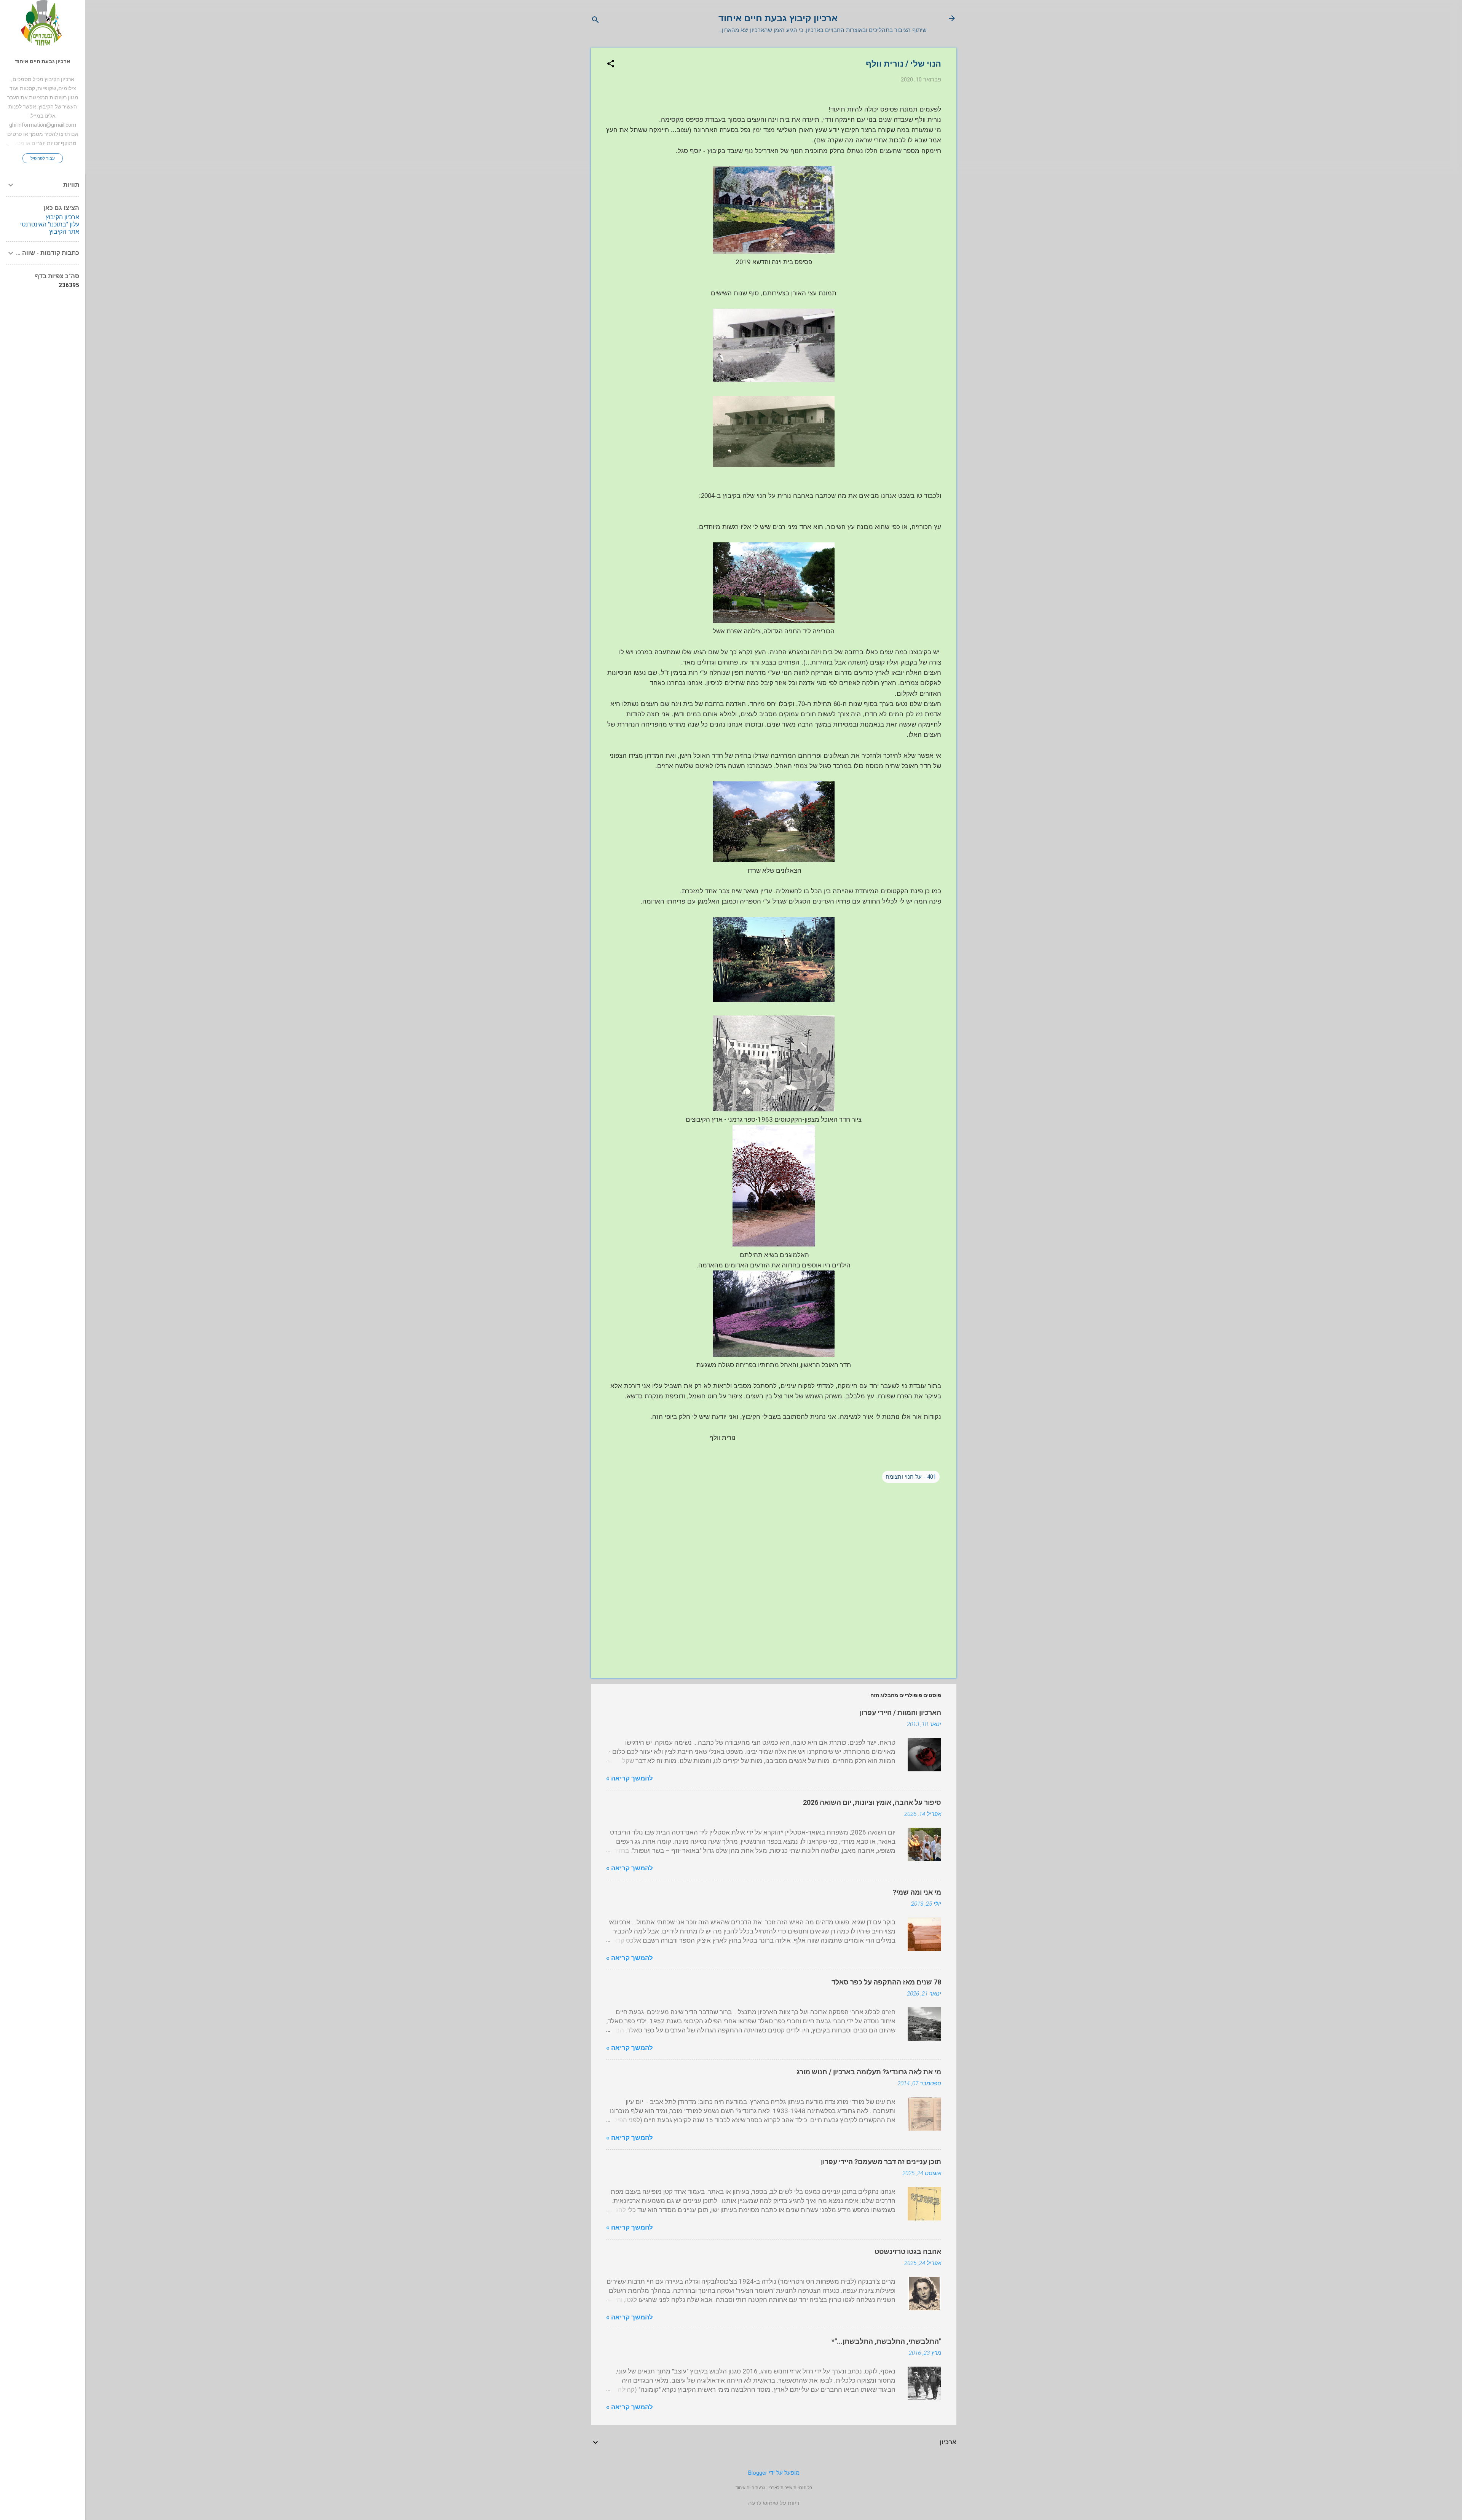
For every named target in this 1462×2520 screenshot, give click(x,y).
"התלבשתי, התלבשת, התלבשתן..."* (886, 2341)
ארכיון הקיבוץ (62, 217)
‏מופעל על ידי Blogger (774, 2473)
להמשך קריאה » (630, 1778)
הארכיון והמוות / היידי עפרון (900, 1713)
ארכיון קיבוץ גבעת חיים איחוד (778, 18)
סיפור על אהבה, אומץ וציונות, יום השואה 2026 (872, 1802)
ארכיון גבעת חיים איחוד (43, 61)
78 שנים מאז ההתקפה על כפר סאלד (886, 1982)
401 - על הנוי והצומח (911, 1477)
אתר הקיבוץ (64, 232)
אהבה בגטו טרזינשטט (908, 2251)
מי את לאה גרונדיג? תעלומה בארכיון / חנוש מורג (869, 2072)
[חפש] (595, 21)
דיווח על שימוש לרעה (774, 2503)
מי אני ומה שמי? (917, 1892)
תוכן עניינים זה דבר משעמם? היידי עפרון (881, 2162)
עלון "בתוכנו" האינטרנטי (50, 224)
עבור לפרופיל (43, 158)
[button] (611, 64)
